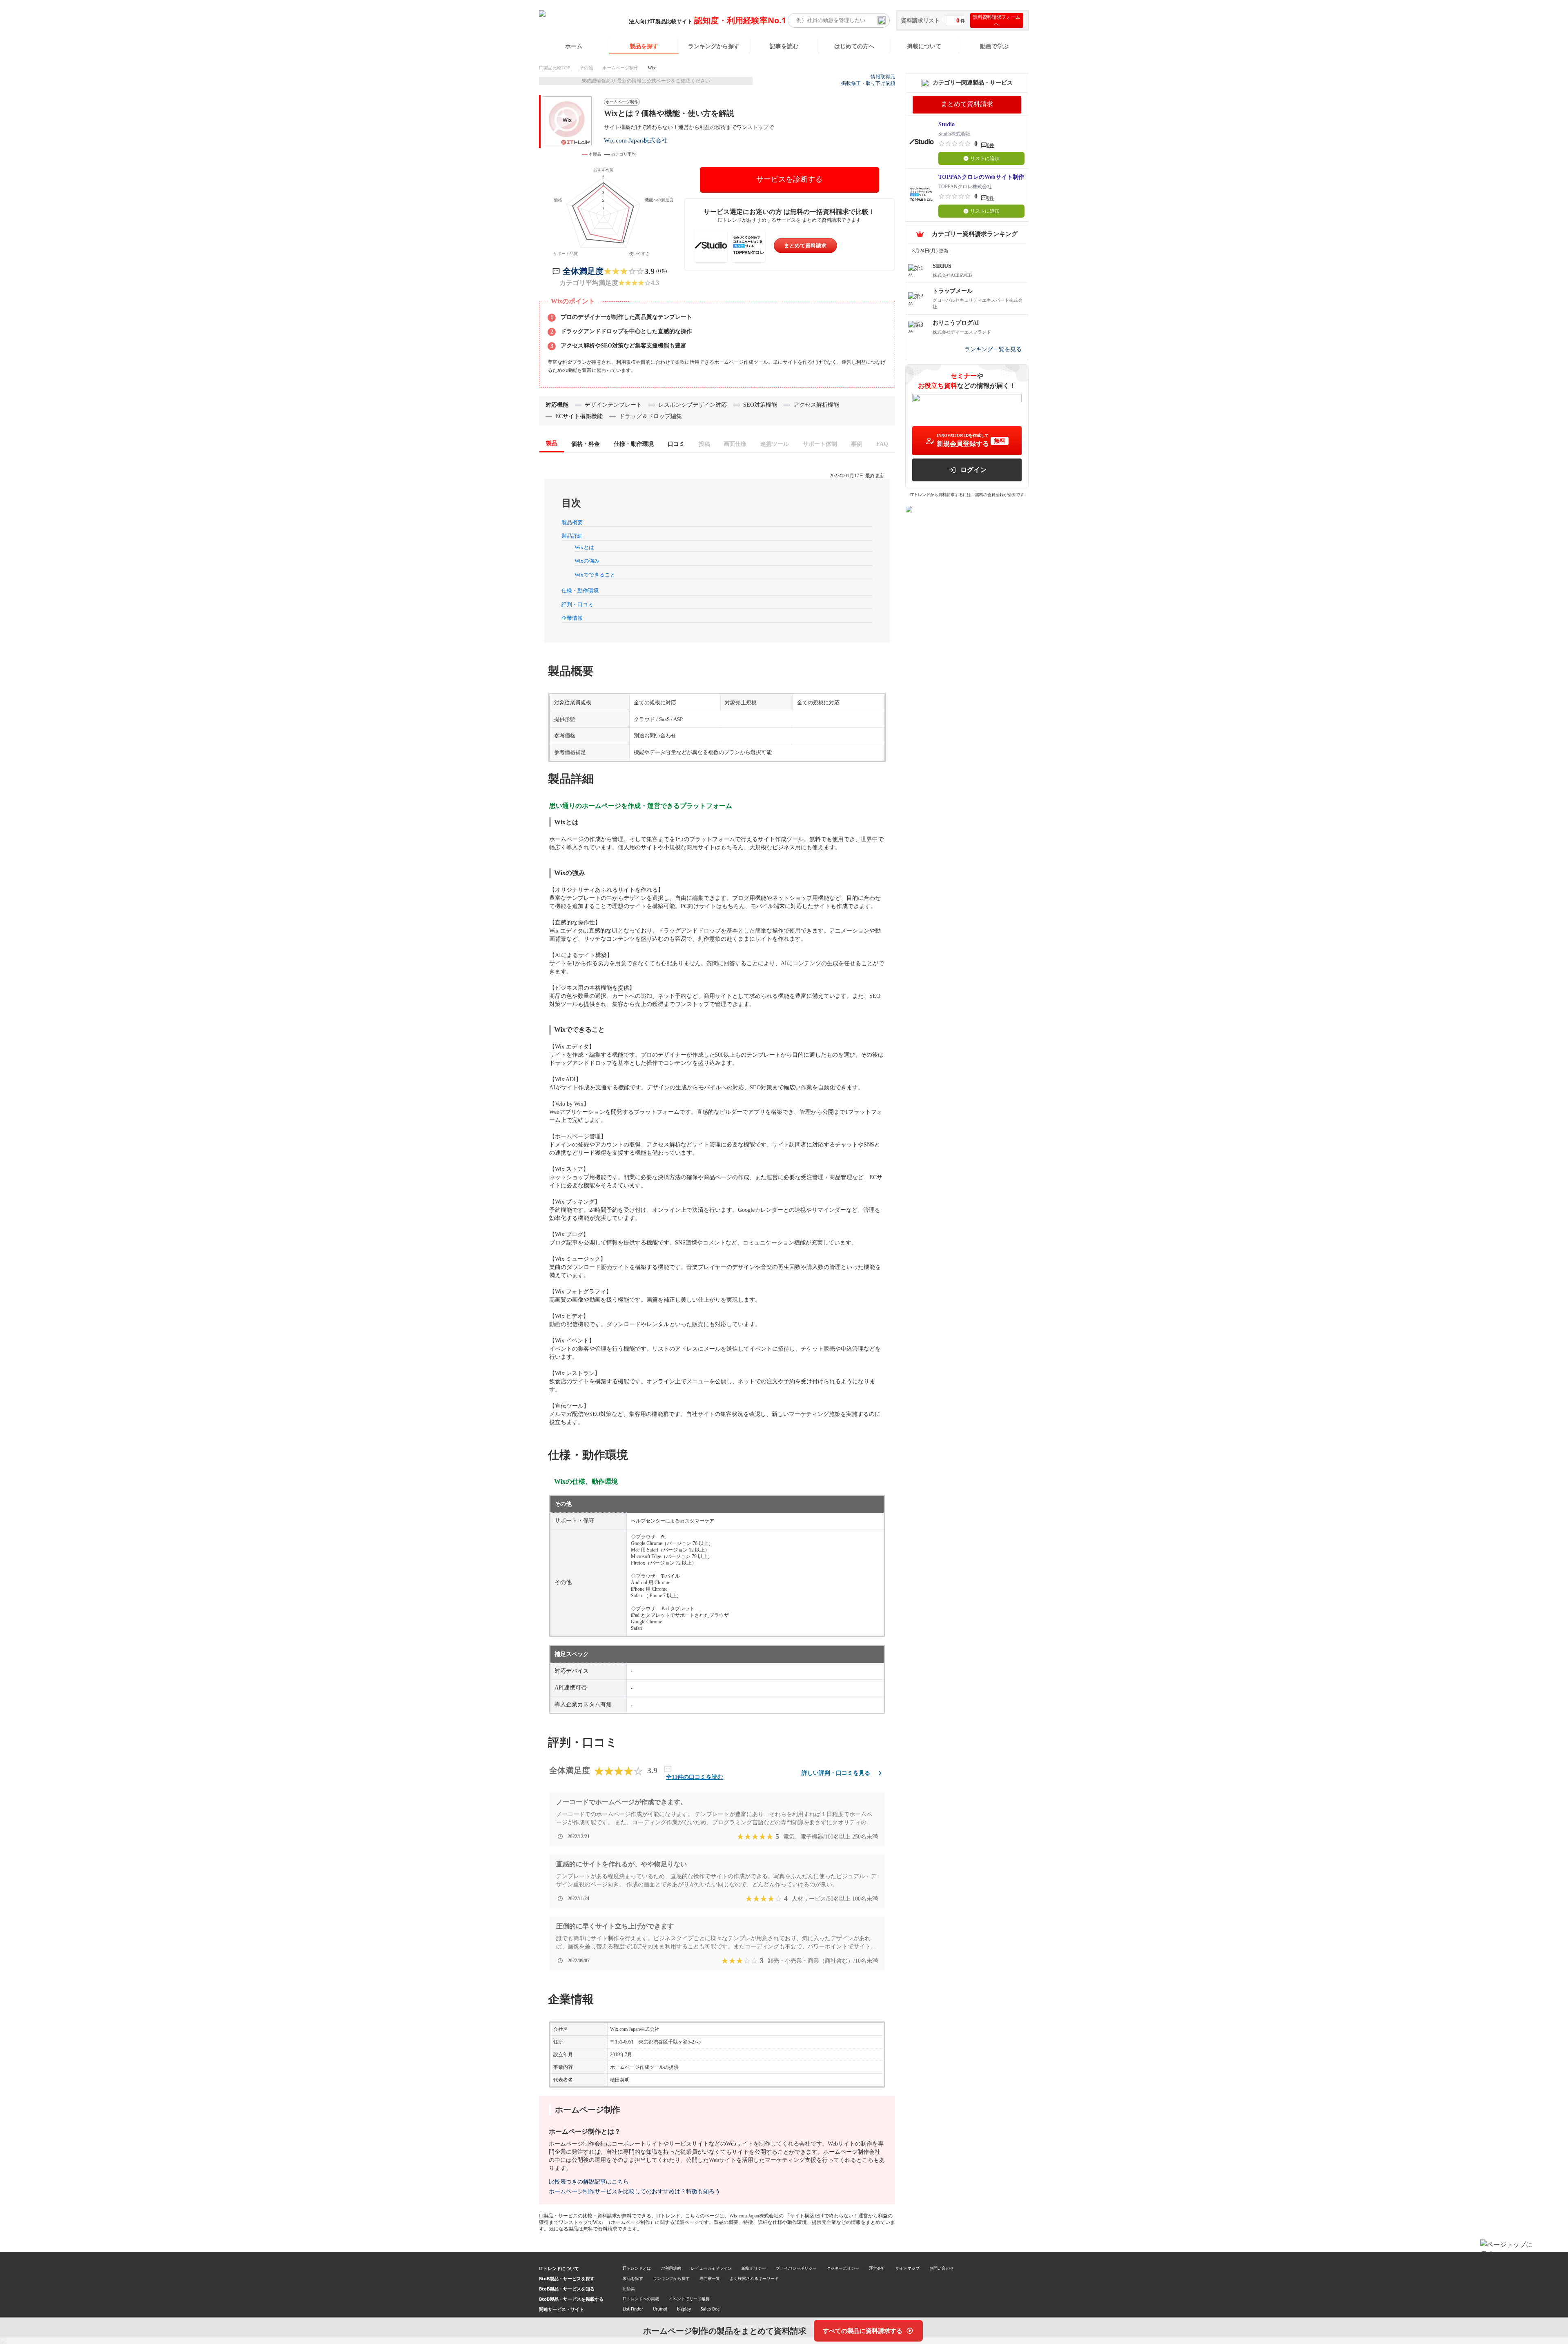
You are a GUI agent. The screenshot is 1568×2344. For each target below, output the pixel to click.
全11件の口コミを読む (695, 1777)
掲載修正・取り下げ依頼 (868, 83)
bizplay (684, 2309)
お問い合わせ (942, 2268)
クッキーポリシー (843, 2268)
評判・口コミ (577, 604)
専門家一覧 (710, 2278)
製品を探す (644, 46)
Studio (947, 124)
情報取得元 (883, 77)
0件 (991, 145)
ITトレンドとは (637, 2268)
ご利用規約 (671, 2268)
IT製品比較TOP (555, 68)
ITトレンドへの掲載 (641, 2299)
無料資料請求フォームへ (997, 20)
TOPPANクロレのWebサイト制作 (981, 177)
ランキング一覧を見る (993, 349)
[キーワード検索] (882, 20)
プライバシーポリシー (796, 2268)
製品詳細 (572, 536)
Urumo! (660, 2309)
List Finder (633, 2309)
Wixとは (584, 547)
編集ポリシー (754, 2268)
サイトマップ (907, 2268)
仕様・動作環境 (580, 591)
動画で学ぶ (994, 46)
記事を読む (784, 46)
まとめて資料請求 (805, 246)
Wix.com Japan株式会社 (636, 140)
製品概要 (572, 522)
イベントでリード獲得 (689, 2299)
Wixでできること (595, 575)
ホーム (574, 46)
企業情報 (572, 618)
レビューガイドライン (711, 2268)
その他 (586, 68)
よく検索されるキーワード (754, 2278)
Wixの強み (587, 561)
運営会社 (877, 2268)
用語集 (629, 2288)
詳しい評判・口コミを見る (836, 1773)
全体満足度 (583, 271)
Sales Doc (710, 2309)
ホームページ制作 (620, 68)
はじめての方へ (854, 46)
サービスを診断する (789, 179)
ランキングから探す (714, 46)
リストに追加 (985, 158)
